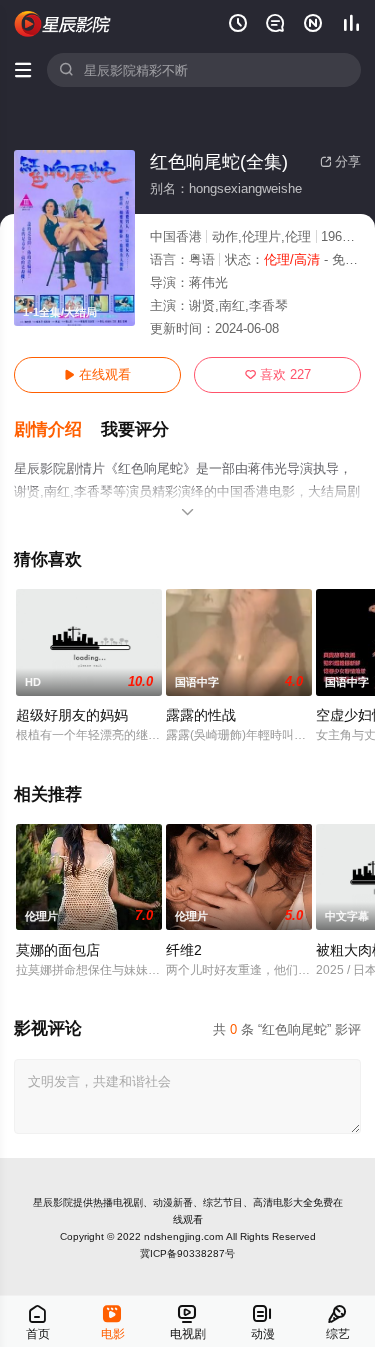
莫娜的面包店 (58, 950)
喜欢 (278, 374)
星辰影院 (53, 1202)
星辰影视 (63, 24)
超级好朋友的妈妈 (72, 715)
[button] (57, 430)
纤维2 (184, 950)
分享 (340, 161)
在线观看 (97, 374)
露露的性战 (201, 715)
